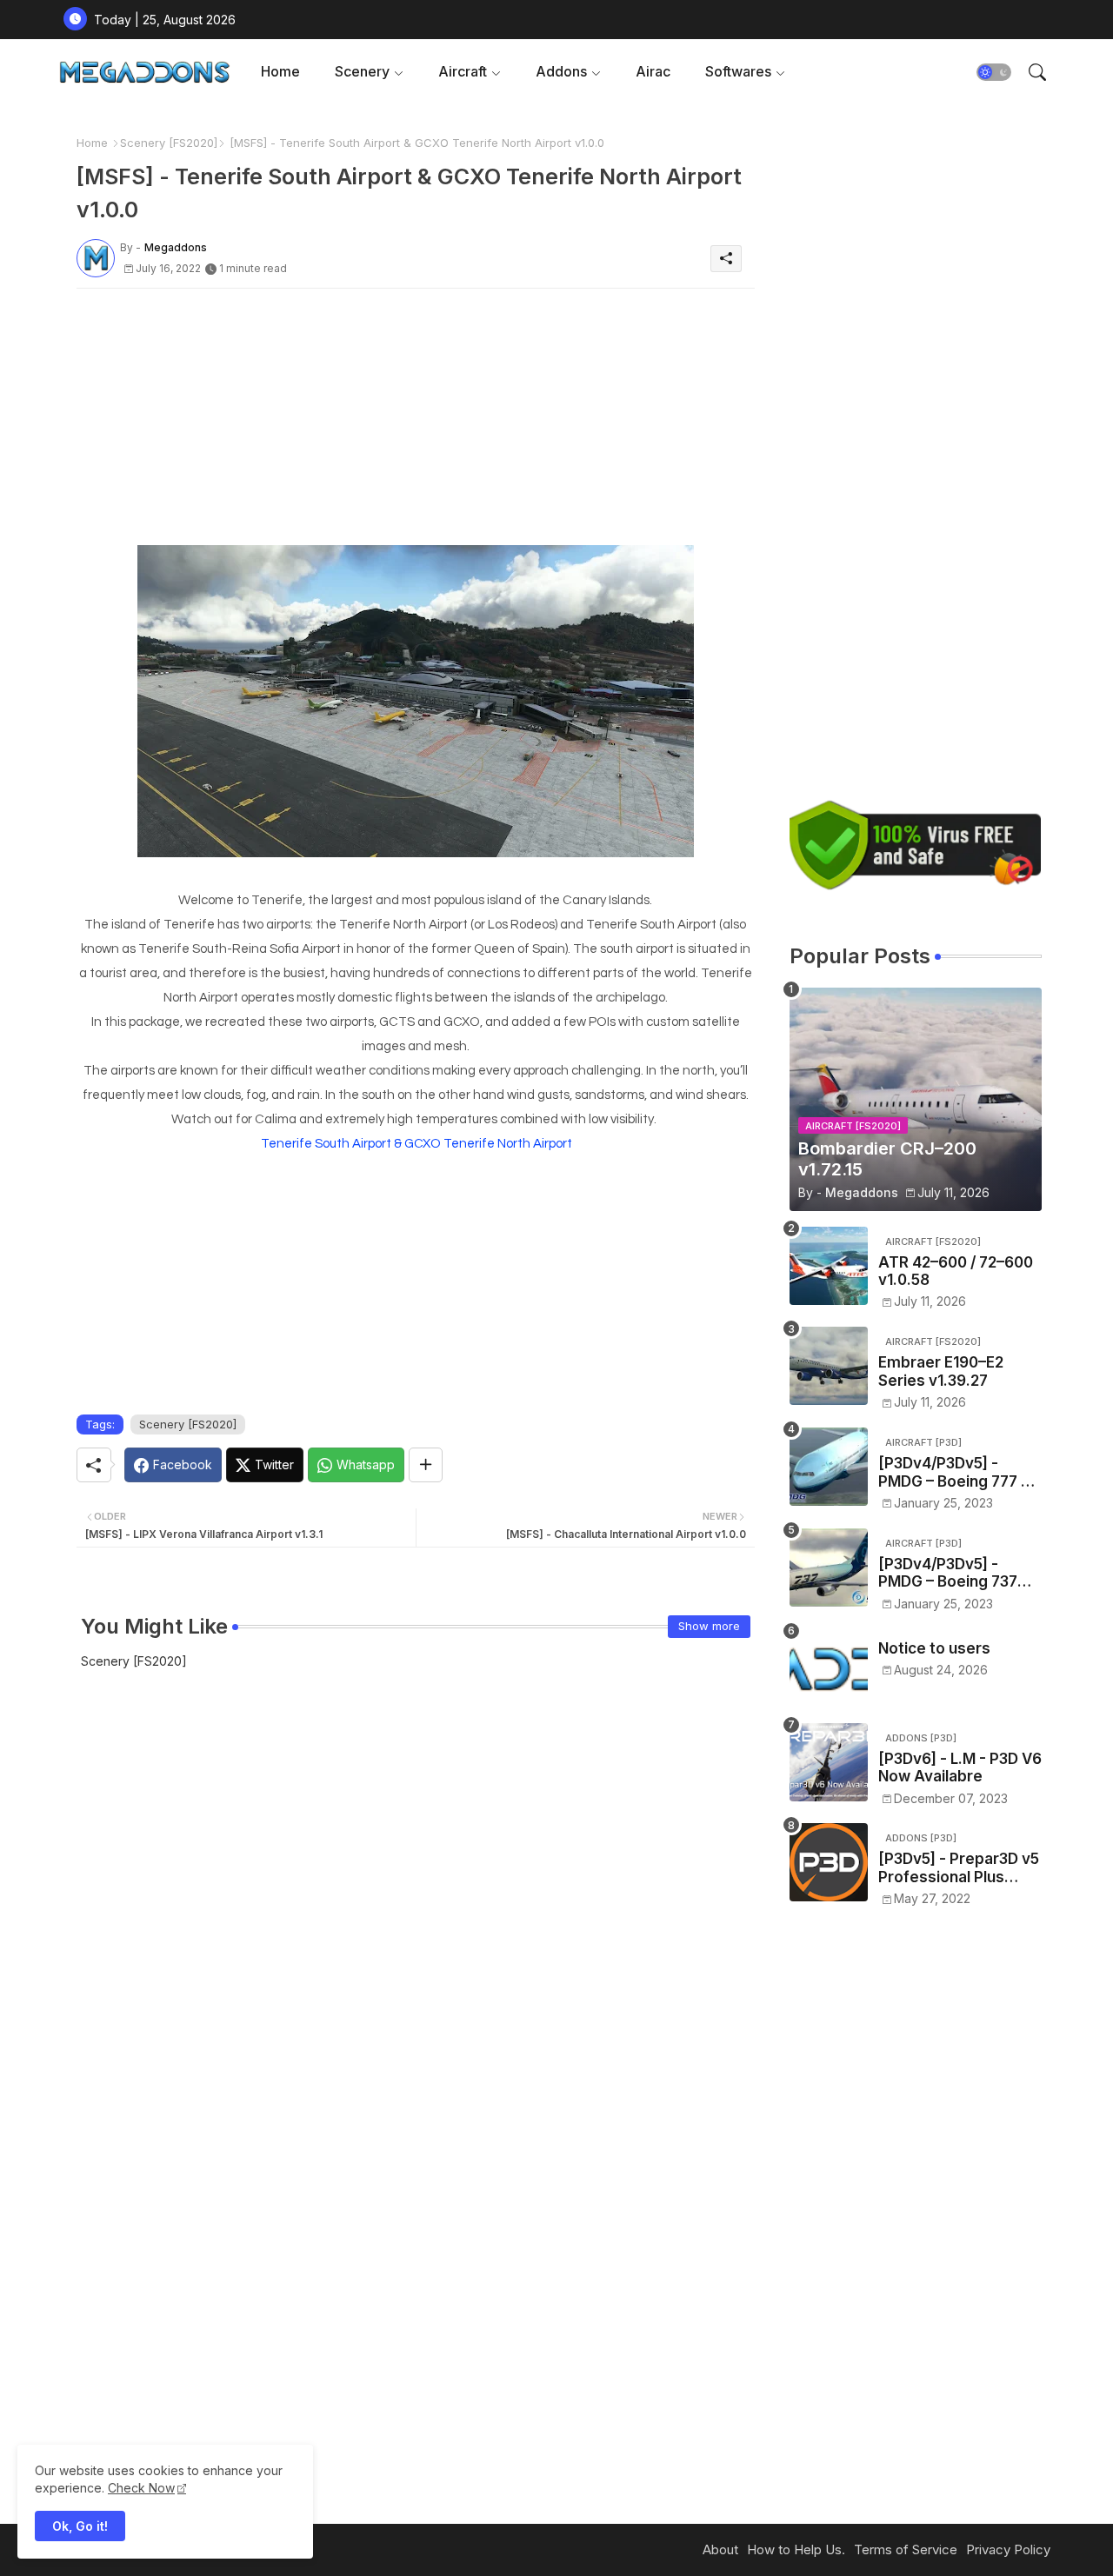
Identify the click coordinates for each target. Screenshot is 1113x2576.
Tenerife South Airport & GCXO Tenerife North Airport (417, 1144)
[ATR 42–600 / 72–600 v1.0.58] (829, 1266)
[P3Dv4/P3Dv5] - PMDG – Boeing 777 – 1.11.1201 (953, 1472)
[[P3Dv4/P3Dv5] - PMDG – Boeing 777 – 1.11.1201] (829, 1467)
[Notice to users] (829, 1668)
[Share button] (426, 1465)
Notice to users (934, 1648)
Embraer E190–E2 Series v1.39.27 (941, 1371)
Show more (709, 1626)
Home (280, 71)
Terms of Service (906, 2549)
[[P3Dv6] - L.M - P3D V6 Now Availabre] (829, 1762)
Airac (653, 71)
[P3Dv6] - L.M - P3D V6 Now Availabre (960, 1767)
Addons (561, 71)
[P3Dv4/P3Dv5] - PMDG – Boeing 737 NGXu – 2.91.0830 (948, 1573)
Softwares (738, 71)
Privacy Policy (1008, 2549)
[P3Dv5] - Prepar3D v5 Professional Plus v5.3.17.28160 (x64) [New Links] (959, 1868)
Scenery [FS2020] (169, 143)
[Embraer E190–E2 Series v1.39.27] (829, 1366)
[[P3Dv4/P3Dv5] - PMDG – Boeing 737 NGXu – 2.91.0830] (829, 1568)
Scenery (362, 71)
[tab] (280, 72)
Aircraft (463, 71)
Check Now (141, 2488)
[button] (994, 72)
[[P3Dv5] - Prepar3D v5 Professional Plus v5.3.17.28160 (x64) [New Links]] (829, 1862)
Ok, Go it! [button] (80, 2526)
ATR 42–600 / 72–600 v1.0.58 (956, 1271)
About (720, 2549)
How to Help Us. (796, 2549)
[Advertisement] (416, 423)
